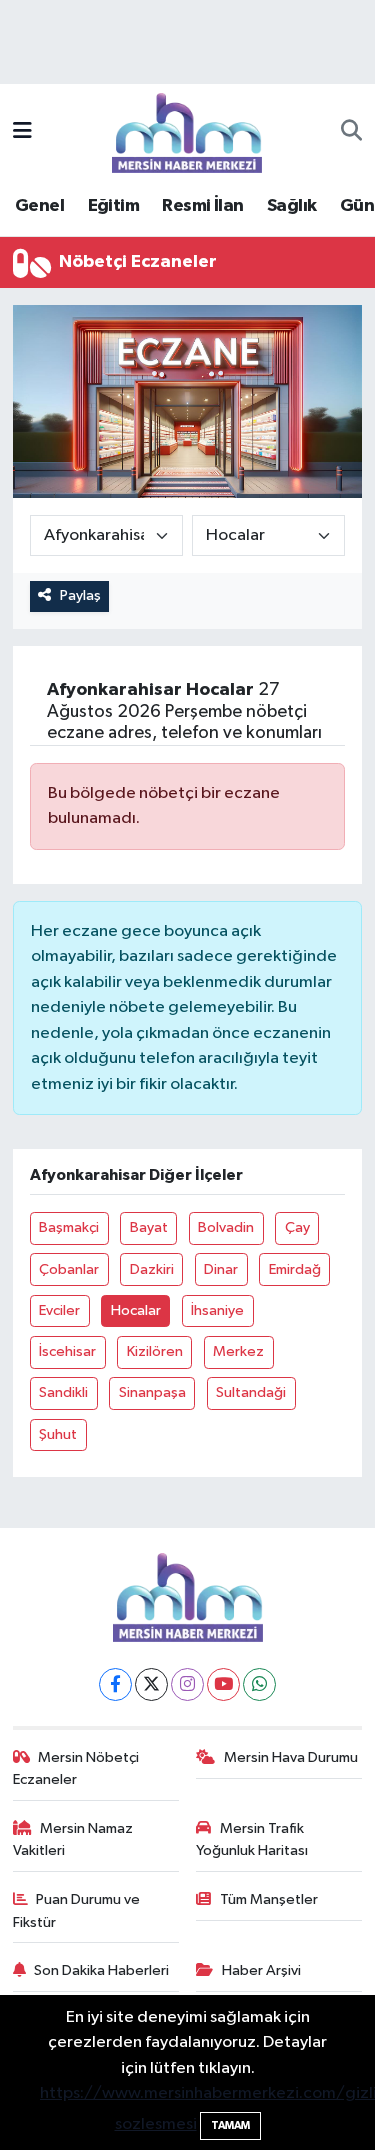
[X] (151, 1684)
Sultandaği (251, 1392)
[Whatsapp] (259, 1684)
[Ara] (351, 133)
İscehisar (67, 1351)
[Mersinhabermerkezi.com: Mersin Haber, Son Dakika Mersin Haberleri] (187, 131)
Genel (39, 206)
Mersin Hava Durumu (291, 1757)
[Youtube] (223, 1684)
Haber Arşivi (261, 1970)
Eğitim (113, 206)
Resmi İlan (202, 206)
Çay (297, 1227)
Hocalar (136, 1310)
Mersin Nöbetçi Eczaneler (76, 1768)
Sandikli (63, 1392)
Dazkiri (152, 1269)
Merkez (238, 1351)
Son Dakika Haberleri (101, 1970)
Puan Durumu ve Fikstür (77, 1910)
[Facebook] (115, 1684)
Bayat (149, 1227)
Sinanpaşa (152, 1392)
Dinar (221, 1269)
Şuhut (58, 1434)
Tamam (230, 2125)
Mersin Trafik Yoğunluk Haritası (252, 1839)
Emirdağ (295, 1269)
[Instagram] (187, 1684)
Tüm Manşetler (269, 1899)
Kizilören (155, 1351)
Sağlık (291, 206)
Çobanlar (69, 1269)
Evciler (59, 1310)
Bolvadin (226, 1227)
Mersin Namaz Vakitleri (73, 1839)
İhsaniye (217, 1310)
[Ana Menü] (22, 132)
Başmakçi (69, 1227)
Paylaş (80, 595)
